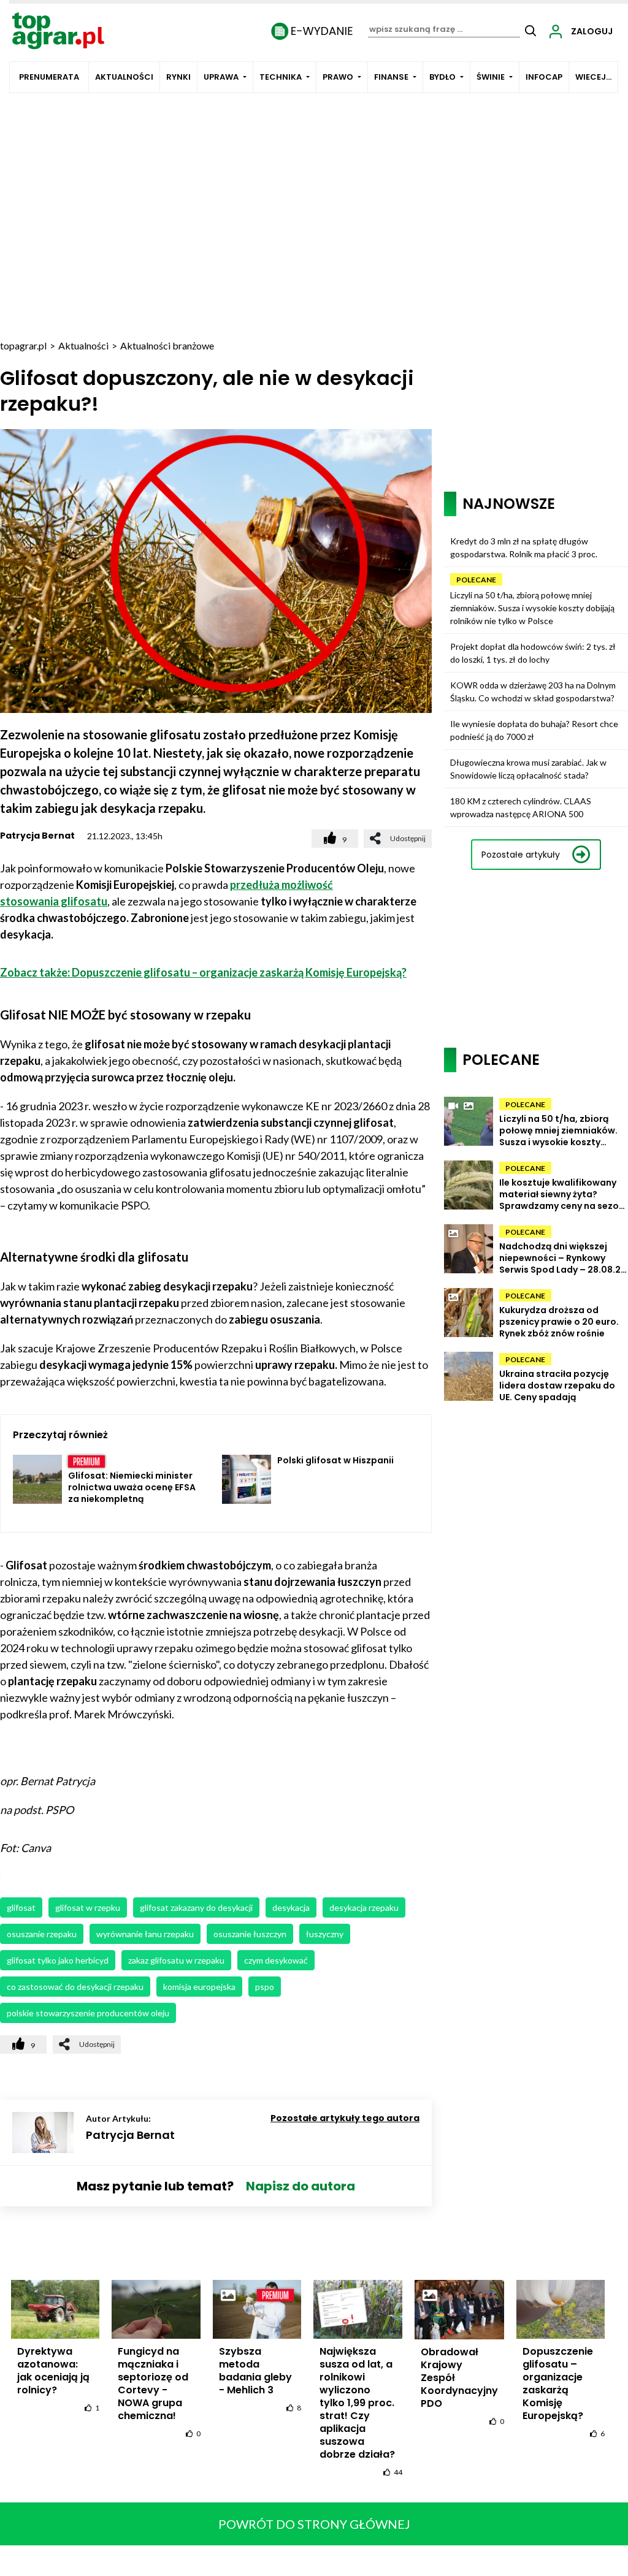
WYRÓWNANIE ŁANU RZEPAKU (145, 1934)
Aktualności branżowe (167, 345)
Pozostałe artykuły (521, 855)
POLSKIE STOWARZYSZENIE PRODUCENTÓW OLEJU (88, 2013)
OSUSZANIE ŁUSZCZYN (250, 1934)
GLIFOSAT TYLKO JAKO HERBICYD (58, 1960)
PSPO (265, 1987)
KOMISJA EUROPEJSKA (199, 1987)
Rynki (178, 77)
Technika (281, 77)
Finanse (391, 77)
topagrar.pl (23, 345)
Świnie (491, 77)
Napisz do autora (301, 2186)
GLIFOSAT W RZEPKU (88, 1907)
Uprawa (221, 77)
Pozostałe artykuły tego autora (345, 2118)
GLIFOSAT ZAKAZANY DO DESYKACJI (196, 1907)
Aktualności (124, 77)
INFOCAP (544, 77)
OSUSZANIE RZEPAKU (42, 1934)
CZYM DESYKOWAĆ (276, 1960)
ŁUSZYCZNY (325, 1934)
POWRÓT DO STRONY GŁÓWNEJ (314, 2524)
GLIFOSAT (21, 1907)
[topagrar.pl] (58, 30)
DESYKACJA (291, 1907)
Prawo (338, 77)
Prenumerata (49, 77)
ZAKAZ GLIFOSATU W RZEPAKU (176, 1960)
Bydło (442, 77)
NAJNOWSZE (509, 504)
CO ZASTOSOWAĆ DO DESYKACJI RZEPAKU (75, 1987)
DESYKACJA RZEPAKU (364, 1907)
